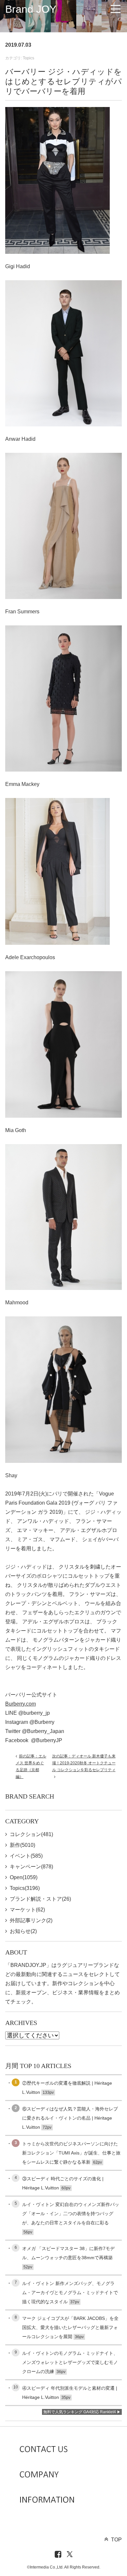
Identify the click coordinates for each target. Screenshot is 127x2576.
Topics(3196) (25, 1888)
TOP (116, 2540)
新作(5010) (22, 1845)
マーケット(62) (27, 1910)
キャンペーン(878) (31, 1867)
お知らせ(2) (23, 1931)
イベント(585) (26, 1856)
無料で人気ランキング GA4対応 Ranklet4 (80, 2412)
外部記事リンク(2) (31, 1920)
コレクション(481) (31, 1834)
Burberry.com (21, 1704)
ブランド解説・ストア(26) (40, 1899)
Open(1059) (24, 1877)
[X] (70, 2555)
